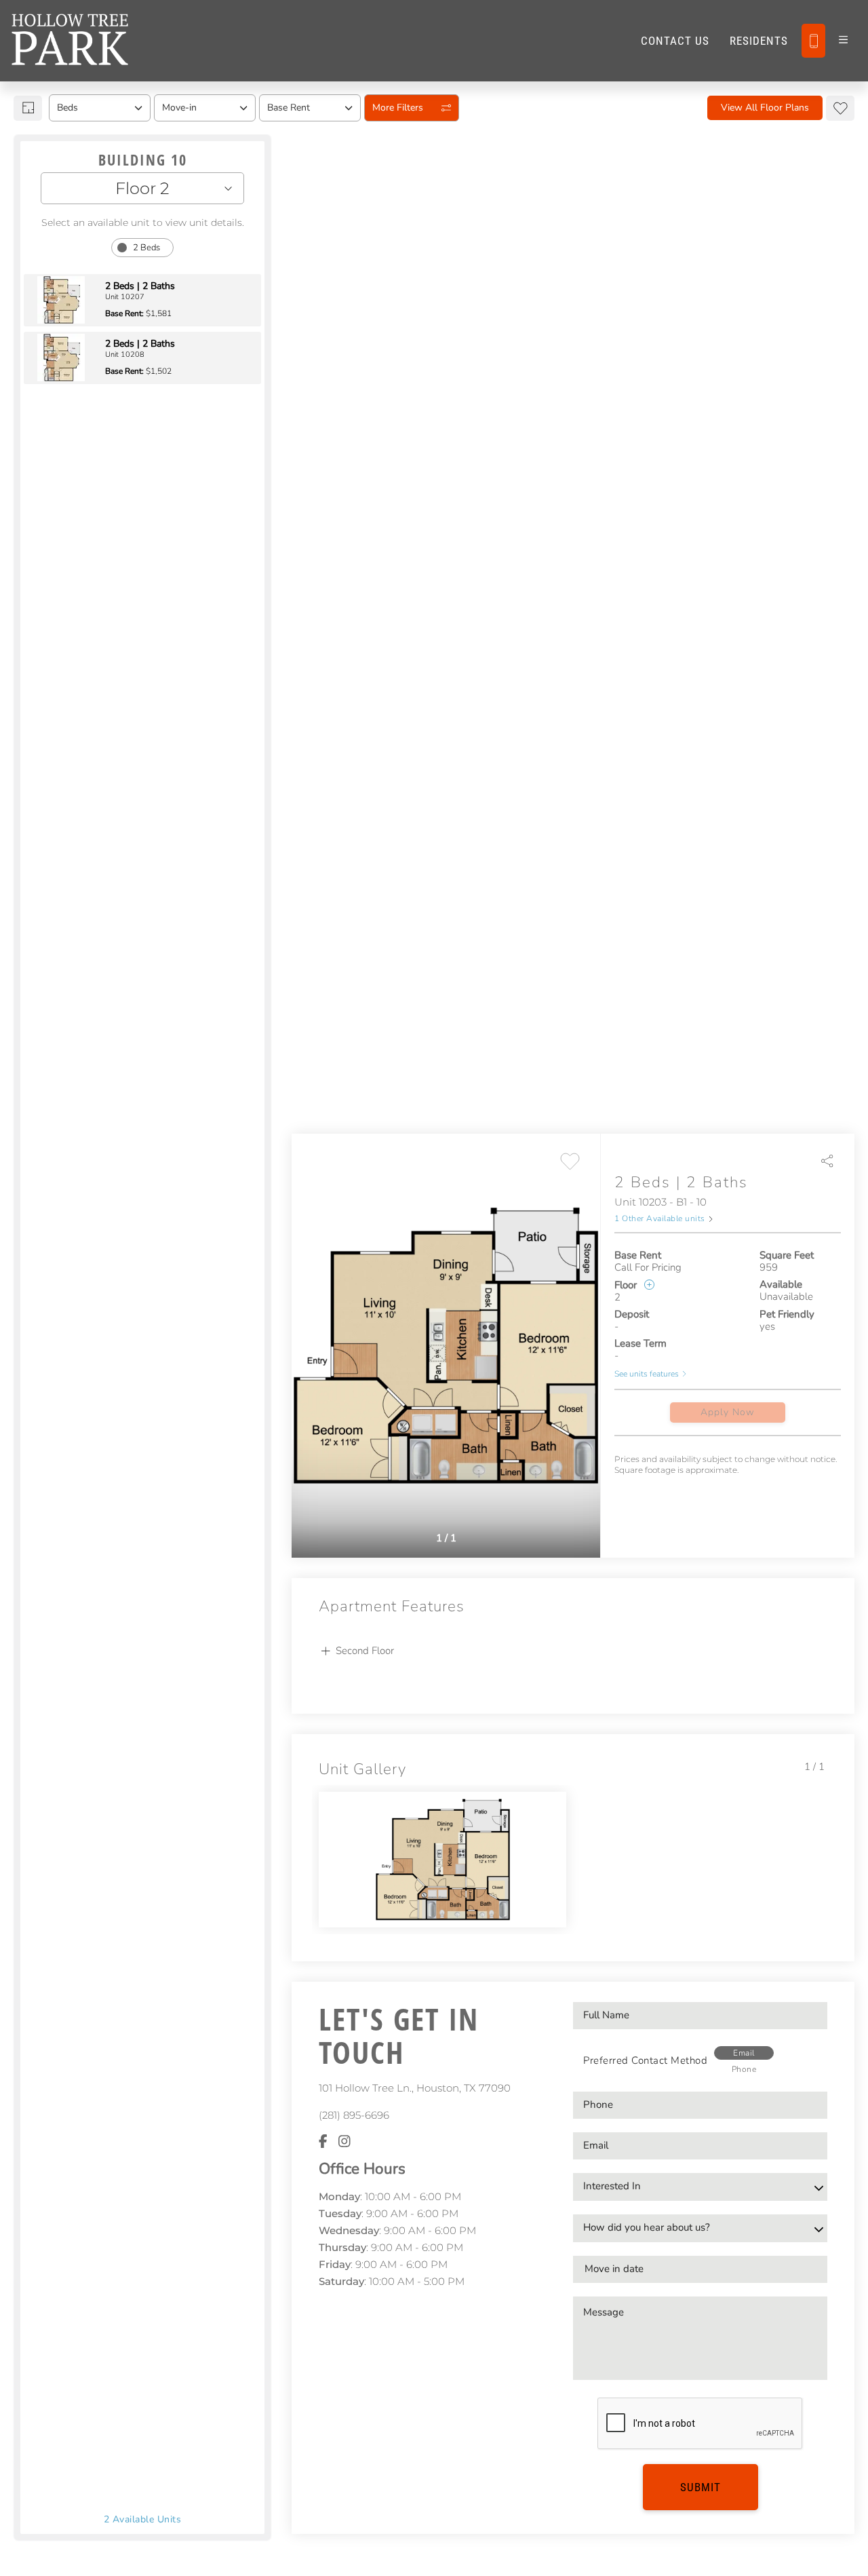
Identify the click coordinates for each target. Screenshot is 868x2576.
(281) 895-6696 (354, 2115)
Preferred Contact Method (645, 2060)
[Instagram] (344, 2142)
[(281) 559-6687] (813, 41)
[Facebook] (323, 2142)
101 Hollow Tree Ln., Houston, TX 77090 (415, 2088)
